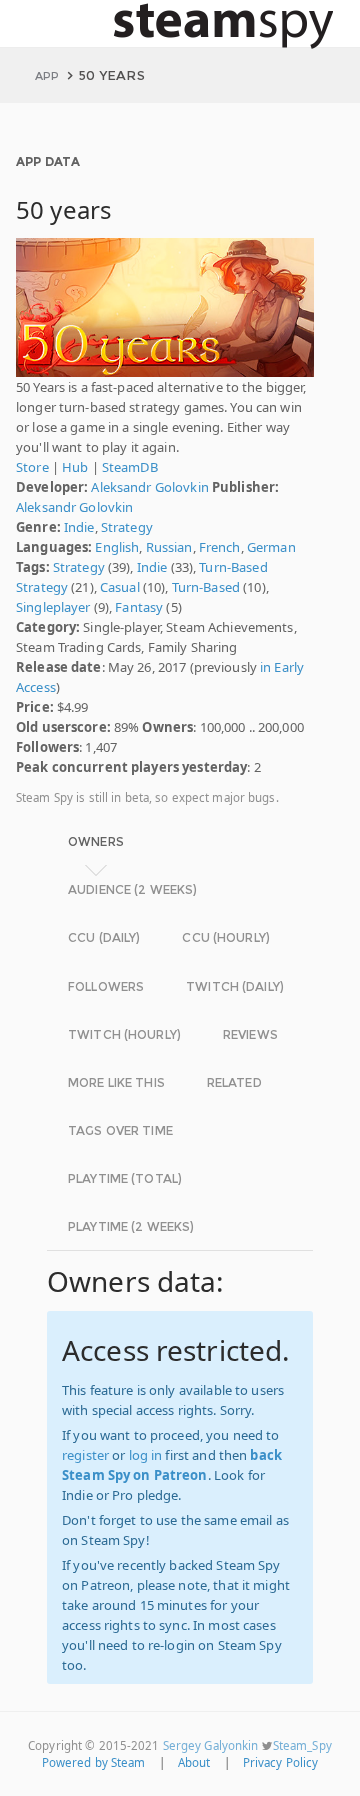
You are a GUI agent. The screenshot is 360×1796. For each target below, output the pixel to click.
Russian (169, 547)
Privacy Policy (281, 1762)
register (85, 1455)
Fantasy (139, 607)
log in (146, 1455)
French (220, 547)
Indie (79, 527)
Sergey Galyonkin (211, 1745)
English (117, 547)
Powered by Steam (94, 1762)
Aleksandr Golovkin (149, 487)
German (271, 547)
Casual (120, 587)
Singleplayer (53, 607)
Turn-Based (206, 587)
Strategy (127, 527)
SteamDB (130, 467)
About (194, 1762)
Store (32, 467)
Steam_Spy (302, 1745)
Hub (75, 467)
